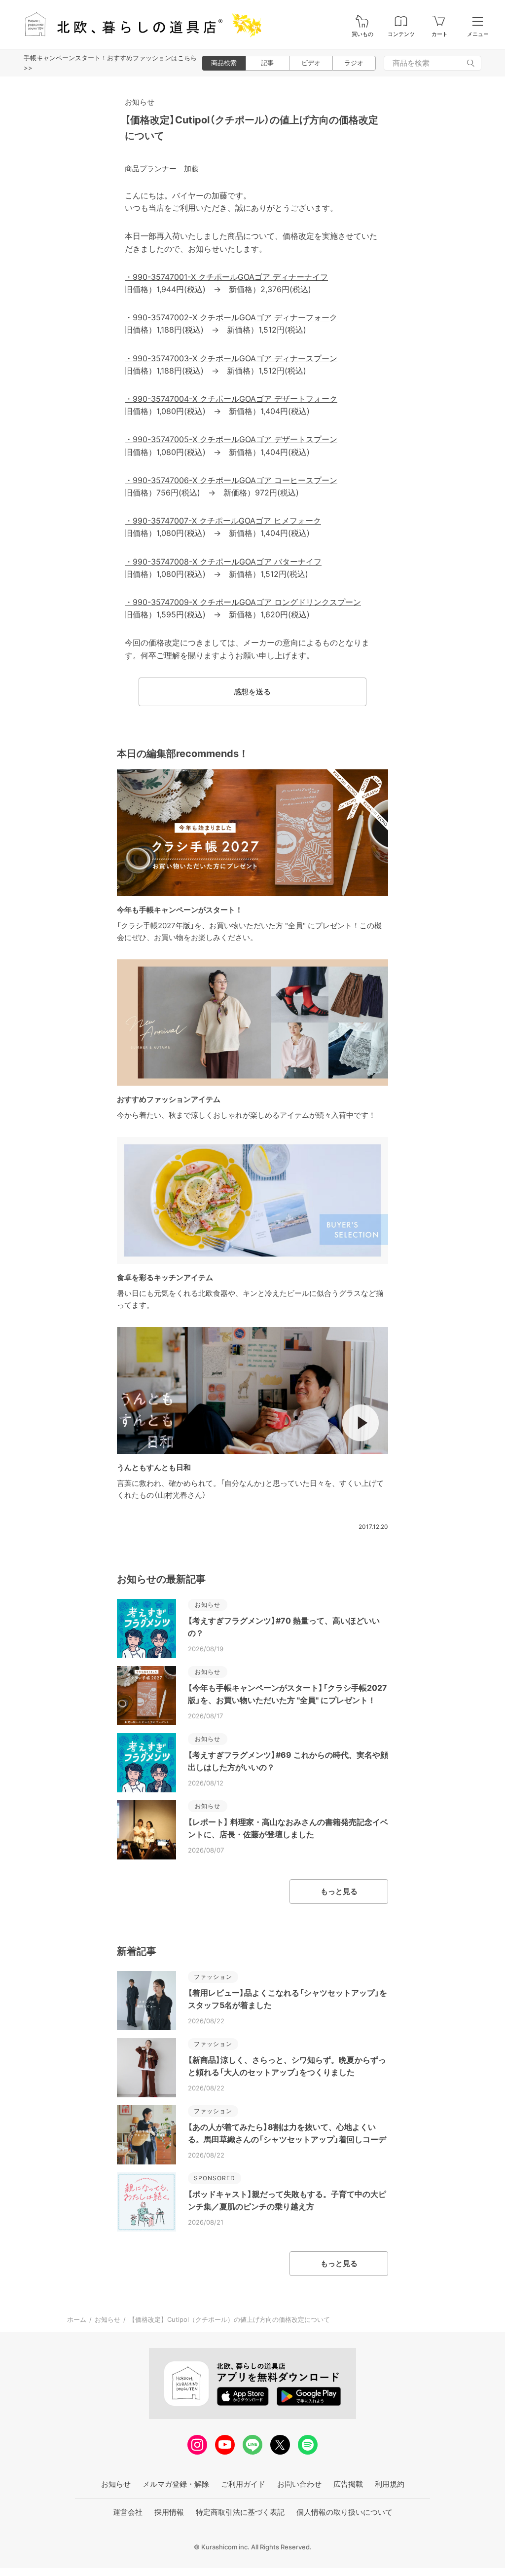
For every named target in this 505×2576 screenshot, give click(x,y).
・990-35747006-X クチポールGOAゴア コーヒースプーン (231, 480)
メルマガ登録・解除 (176, 2484)
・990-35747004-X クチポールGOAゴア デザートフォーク (231, 399)
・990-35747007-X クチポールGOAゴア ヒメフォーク (223, 521)
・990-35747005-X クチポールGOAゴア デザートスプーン (231, 439)
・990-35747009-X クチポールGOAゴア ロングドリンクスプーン (243, 602)
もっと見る (339, 1891)
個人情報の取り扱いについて (344, 2512)
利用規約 (390, 2484)
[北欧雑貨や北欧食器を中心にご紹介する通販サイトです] (139, 24)
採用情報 (169, 2512)
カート (440, 34)
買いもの (362, 34)
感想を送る (252, 692)
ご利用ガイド (243, 2484)
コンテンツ (401, 34)
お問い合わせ (299, 2484)
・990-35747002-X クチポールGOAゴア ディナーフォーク (231, 317)
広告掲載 (348, 2484)
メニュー (478, 34)
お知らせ (140, 102)
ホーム (77, 2319)
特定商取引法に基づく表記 (240, 2512)
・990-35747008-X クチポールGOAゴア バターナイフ (223, 562)
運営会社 (128, 2512)
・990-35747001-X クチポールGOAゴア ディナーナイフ (226, 277)
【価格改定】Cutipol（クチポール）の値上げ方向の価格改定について (229, 2319)
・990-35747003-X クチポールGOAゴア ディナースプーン (231, 358)
